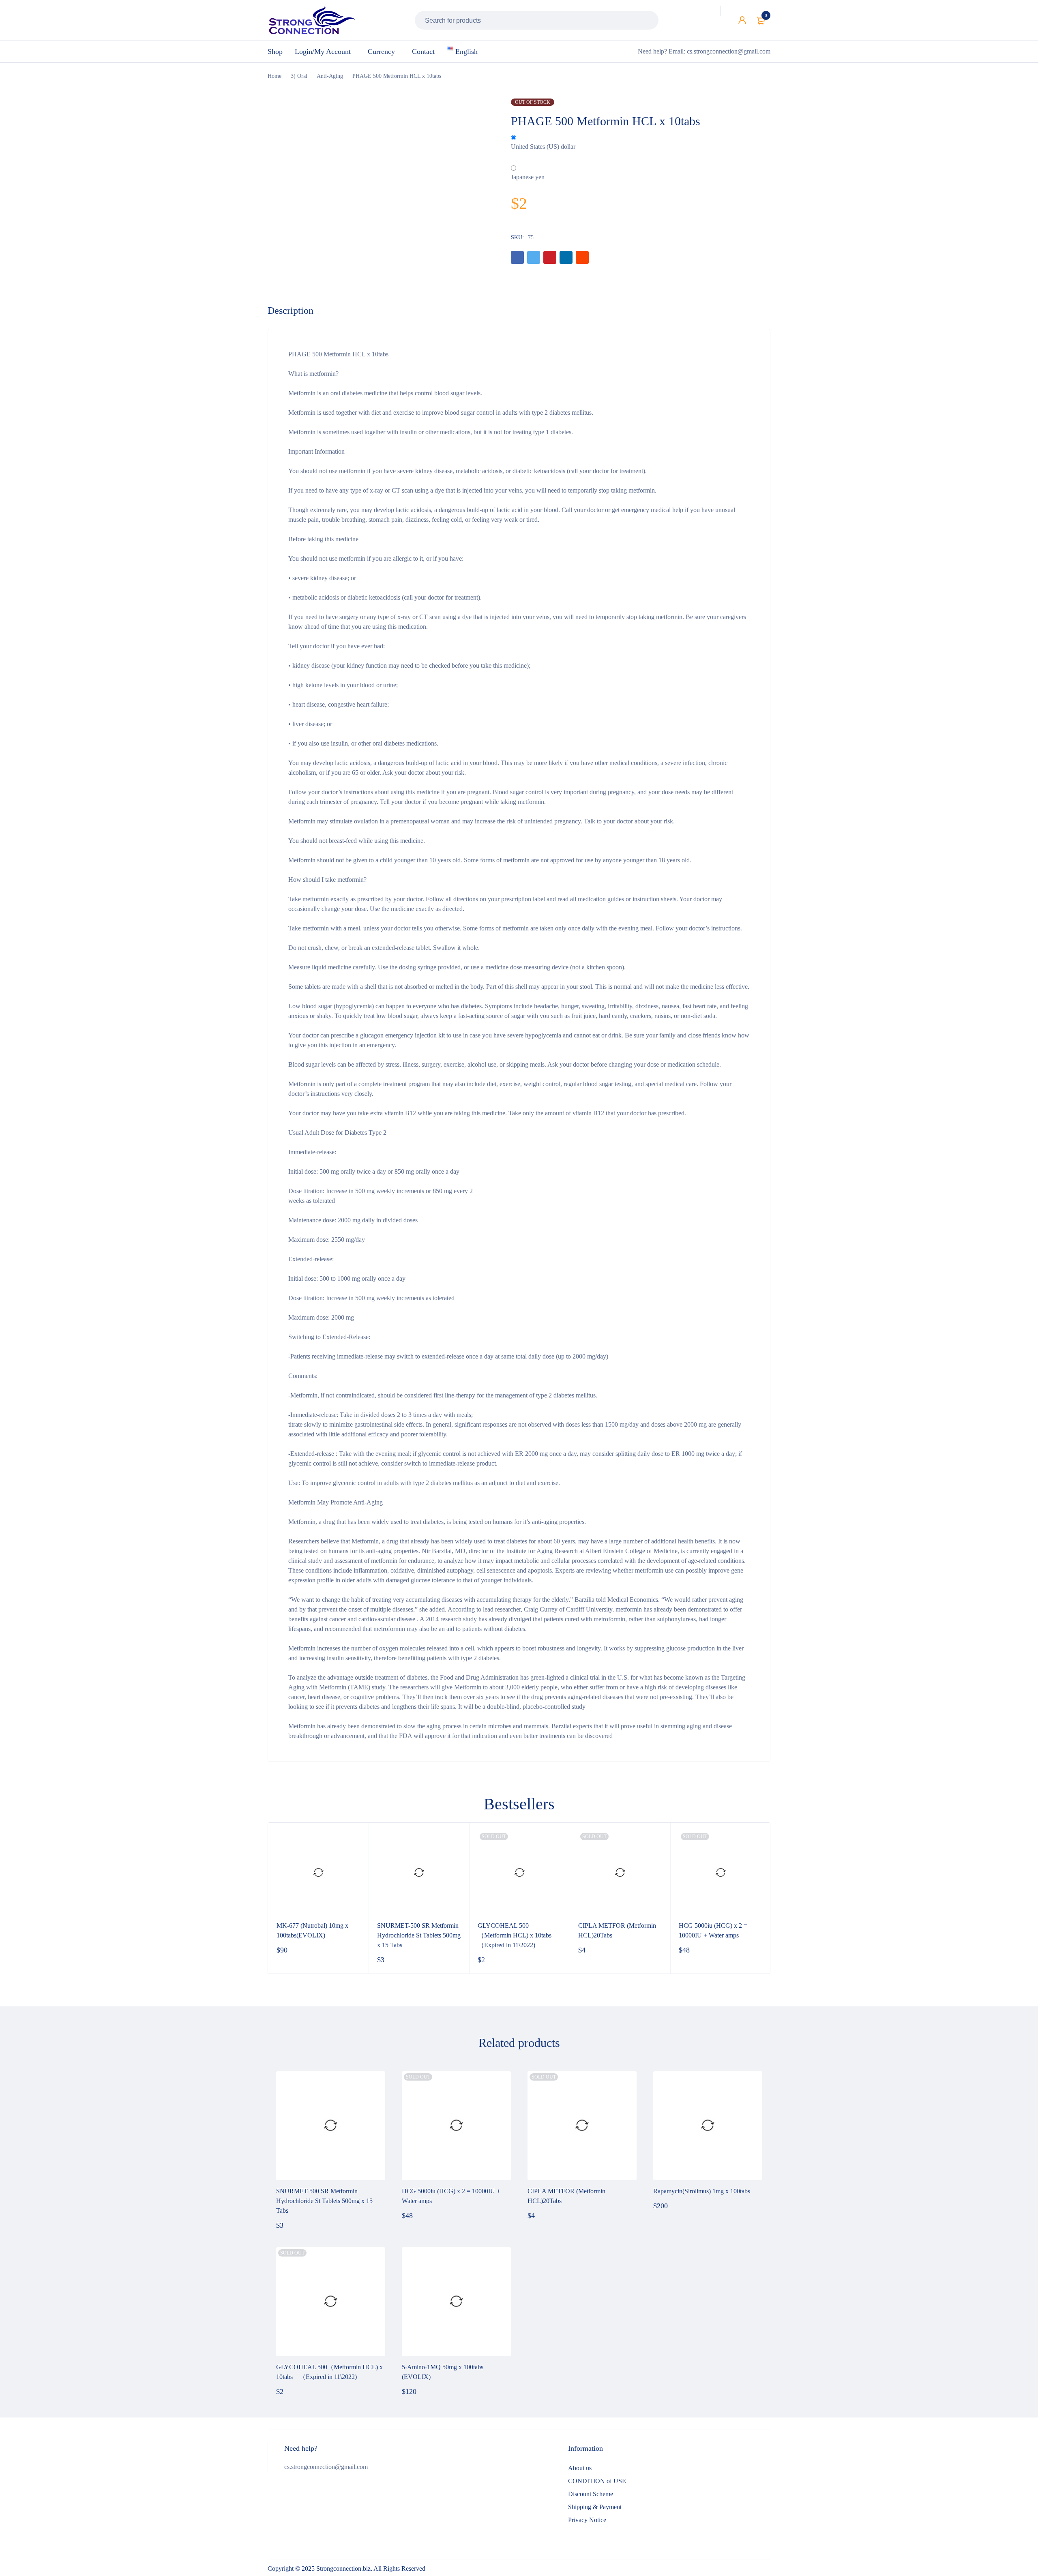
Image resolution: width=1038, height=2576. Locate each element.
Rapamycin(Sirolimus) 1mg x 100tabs (702, 2191)
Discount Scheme (591, 2494)
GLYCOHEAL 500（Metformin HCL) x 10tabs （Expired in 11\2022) (518, 1935)
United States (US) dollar (543, 147)
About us (580, 2468)
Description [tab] (291, 311)
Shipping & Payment (595, 2507)
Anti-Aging (330, 76)
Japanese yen (528, 177)
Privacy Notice (587, 2520)
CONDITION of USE (597, 2481)
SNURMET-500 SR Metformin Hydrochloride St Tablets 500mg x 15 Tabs (419, 1935)
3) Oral (299, 76)
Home (275, 76)
